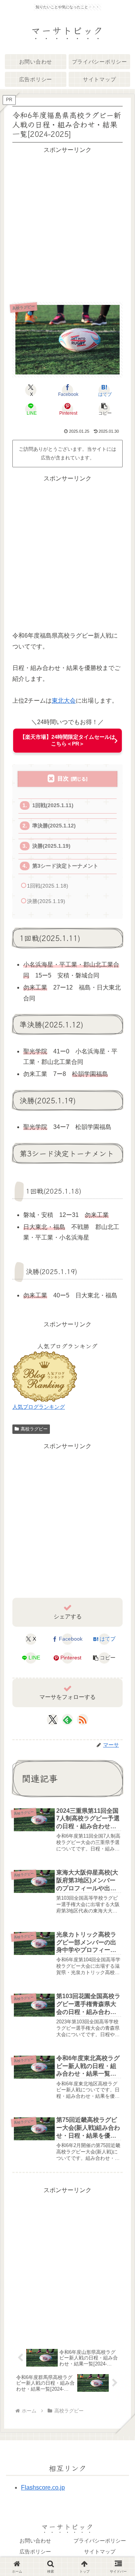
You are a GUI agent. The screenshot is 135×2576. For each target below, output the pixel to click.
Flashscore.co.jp (43, 2487)
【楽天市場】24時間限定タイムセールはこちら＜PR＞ (67, 740)
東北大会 (64, 701)
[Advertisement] (67, 223)
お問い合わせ (35, 2541)
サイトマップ (100, 2552)
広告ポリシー (35, 2552)
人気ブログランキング (39, 1407)
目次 (63, 778)
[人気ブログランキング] (45, 1376)
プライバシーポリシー (100, 2541)
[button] (104, 409)
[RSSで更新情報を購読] (82, 1720)
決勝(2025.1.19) (51, 846)
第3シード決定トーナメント (65, 866)
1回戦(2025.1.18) (48, 886)
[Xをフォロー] (53, 1720)
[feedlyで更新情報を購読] (67, 1720)
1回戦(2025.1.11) (53, 805)
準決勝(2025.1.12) (54, 826)
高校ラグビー (34, 1429)
